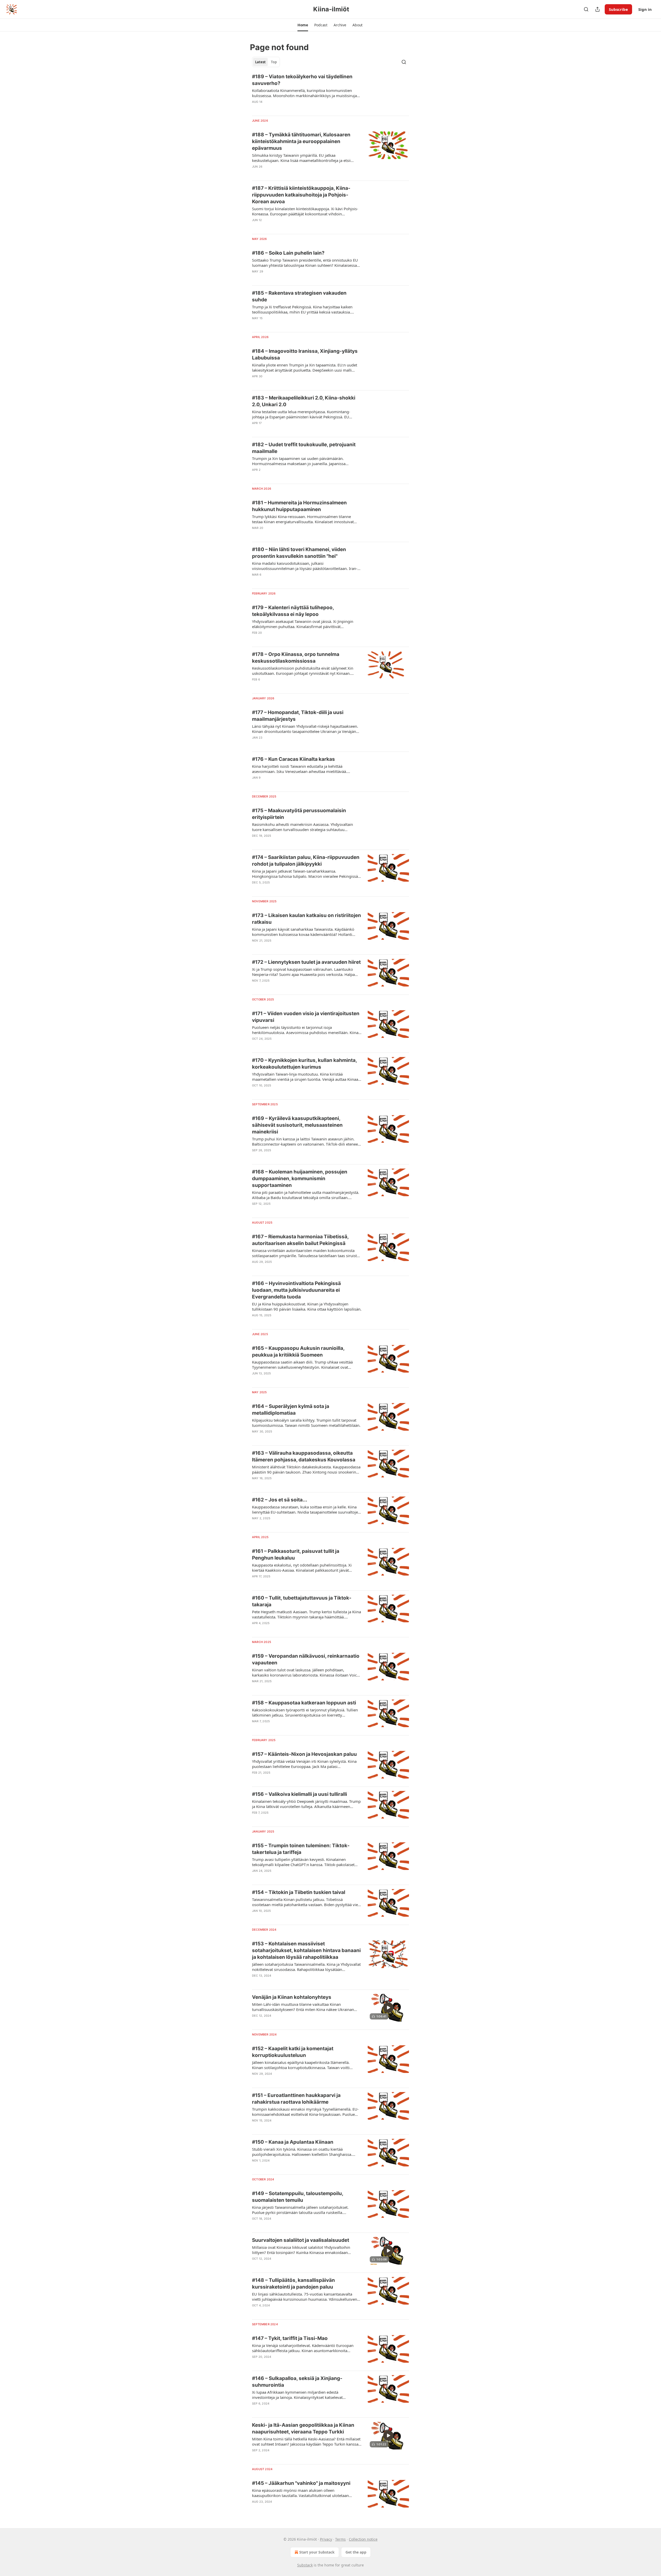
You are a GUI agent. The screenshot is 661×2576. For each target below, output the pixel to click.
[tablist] (266, 62)
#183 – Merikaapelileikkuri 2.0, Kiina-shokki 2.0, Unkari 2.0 (304, 401)
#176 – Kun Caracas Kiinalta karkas (293, 759)
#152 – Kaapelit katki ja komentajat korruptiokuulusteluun (293, 2052)
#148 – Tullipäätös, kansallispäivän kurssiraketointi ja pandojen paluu (293, 2284)
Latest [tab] (260, 62)
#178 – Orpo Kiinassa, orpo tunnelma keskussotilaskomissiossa (296, 658)
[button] (303, 25)
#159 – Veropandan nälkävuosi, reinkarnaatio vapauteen (306, 1659)
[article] (330, 92)
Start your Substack (317, 2552)
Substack (305, 2565)
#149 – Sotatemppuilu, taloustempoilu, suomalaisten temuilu (298, 2197)
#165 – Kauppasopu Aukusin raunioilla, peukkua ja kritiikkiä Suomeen (298, 1352)
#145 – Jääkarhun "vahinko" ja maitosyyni (301, 2483)
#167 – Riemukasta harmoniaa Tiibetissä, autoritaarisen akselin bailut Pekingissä (300, 1240)
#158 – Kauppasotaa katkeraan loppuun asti (304, 1703)
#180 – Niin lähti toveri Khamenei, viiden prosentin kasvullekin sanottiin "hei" (299, 553)
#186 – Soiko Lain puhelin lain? (288, 253)
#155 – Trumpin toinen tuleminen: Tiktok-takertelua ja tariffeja (301, 1849)
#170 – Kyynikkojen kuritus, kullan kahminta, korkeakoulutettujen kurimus (304, 1064)
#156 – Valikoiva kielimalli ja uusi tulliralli (300, 1794)
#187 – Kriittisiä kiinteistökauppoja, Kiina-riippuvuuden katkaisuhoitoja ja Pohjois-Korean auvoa (301, 195)
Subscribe (618, 9)
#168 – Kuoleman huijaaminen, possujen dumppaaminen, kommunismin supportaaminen (300, 1179)
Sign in (645, 9)
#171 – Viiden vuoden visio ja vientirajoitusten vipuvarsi (306, 1017)
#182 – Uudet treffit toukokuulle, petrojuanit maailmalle (304, 448)
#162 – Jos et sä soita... (280, 1500)
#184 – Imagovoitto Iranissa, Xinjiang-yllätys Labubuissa (305, 354)
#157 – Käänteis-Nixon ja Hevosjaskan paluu (304, 1754)
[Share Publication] (597, 9)
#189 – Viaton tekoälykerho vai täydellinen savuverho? (302, 80)
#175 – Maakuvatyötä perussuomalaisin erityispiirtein (299, 814)
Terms (340, 2539)
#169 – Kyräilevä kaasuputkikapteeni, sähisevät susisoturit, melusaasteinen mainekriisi (297, 1125)
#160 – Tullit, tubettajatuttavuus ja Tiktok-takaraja (302, 1601)
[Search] (586, 9)
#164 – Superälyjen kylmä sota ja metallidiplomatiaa (291, 1410)
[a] (388, 2008)
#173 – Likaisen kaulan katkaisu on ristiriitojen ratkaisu (306, 919)
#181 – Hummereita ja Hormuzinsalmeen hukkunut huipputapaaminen (299, 506)
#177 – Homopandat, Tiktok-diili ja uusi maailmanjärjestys (298, 716)
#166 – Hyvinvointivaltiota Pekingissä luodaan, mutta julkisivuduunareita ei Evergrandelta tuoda (296, 1290)
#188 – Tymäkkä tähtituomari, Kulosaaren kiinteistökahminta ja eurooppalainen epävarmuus (301, 141)
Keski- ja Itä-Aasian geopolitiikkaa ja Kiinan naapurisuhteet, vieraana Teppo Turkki (303, 2428)
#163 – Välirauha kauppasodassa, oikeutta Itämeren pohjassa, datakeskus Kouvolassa (304, 1456)
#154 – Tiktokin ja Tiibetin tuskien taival (299, 1892)
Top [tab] (274, 62)
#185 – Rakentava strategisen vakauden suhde (299, 296)
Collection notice (363, 2539)
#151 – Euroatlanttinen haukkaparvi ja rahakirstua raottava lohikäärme (296, 2099)
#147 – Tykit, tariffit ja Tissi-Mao (290, 2338)
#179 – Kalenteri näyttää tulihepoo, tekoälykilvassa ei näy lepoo (293, 611)
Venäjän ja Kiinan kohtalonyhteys (292, 1997)
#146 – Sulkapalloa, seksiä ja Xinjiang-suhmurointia (297, 2382)
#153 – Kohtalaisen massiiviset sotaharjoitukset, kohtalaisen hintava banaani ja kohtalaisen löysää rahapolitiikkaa (306, 1950)
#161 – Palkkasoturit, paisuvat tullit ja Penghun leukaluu (296, 1555)
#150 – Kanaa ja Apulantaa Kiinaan (293, 2142)
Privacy (326, 2539)
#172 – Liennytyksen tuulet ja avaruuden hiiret (306, 962)
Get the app (356, 2552)
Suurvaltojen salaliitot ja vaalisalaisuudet (301, 2240)
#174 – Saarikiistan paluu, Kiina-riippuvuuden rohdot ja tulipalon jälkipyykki (306, 861)
